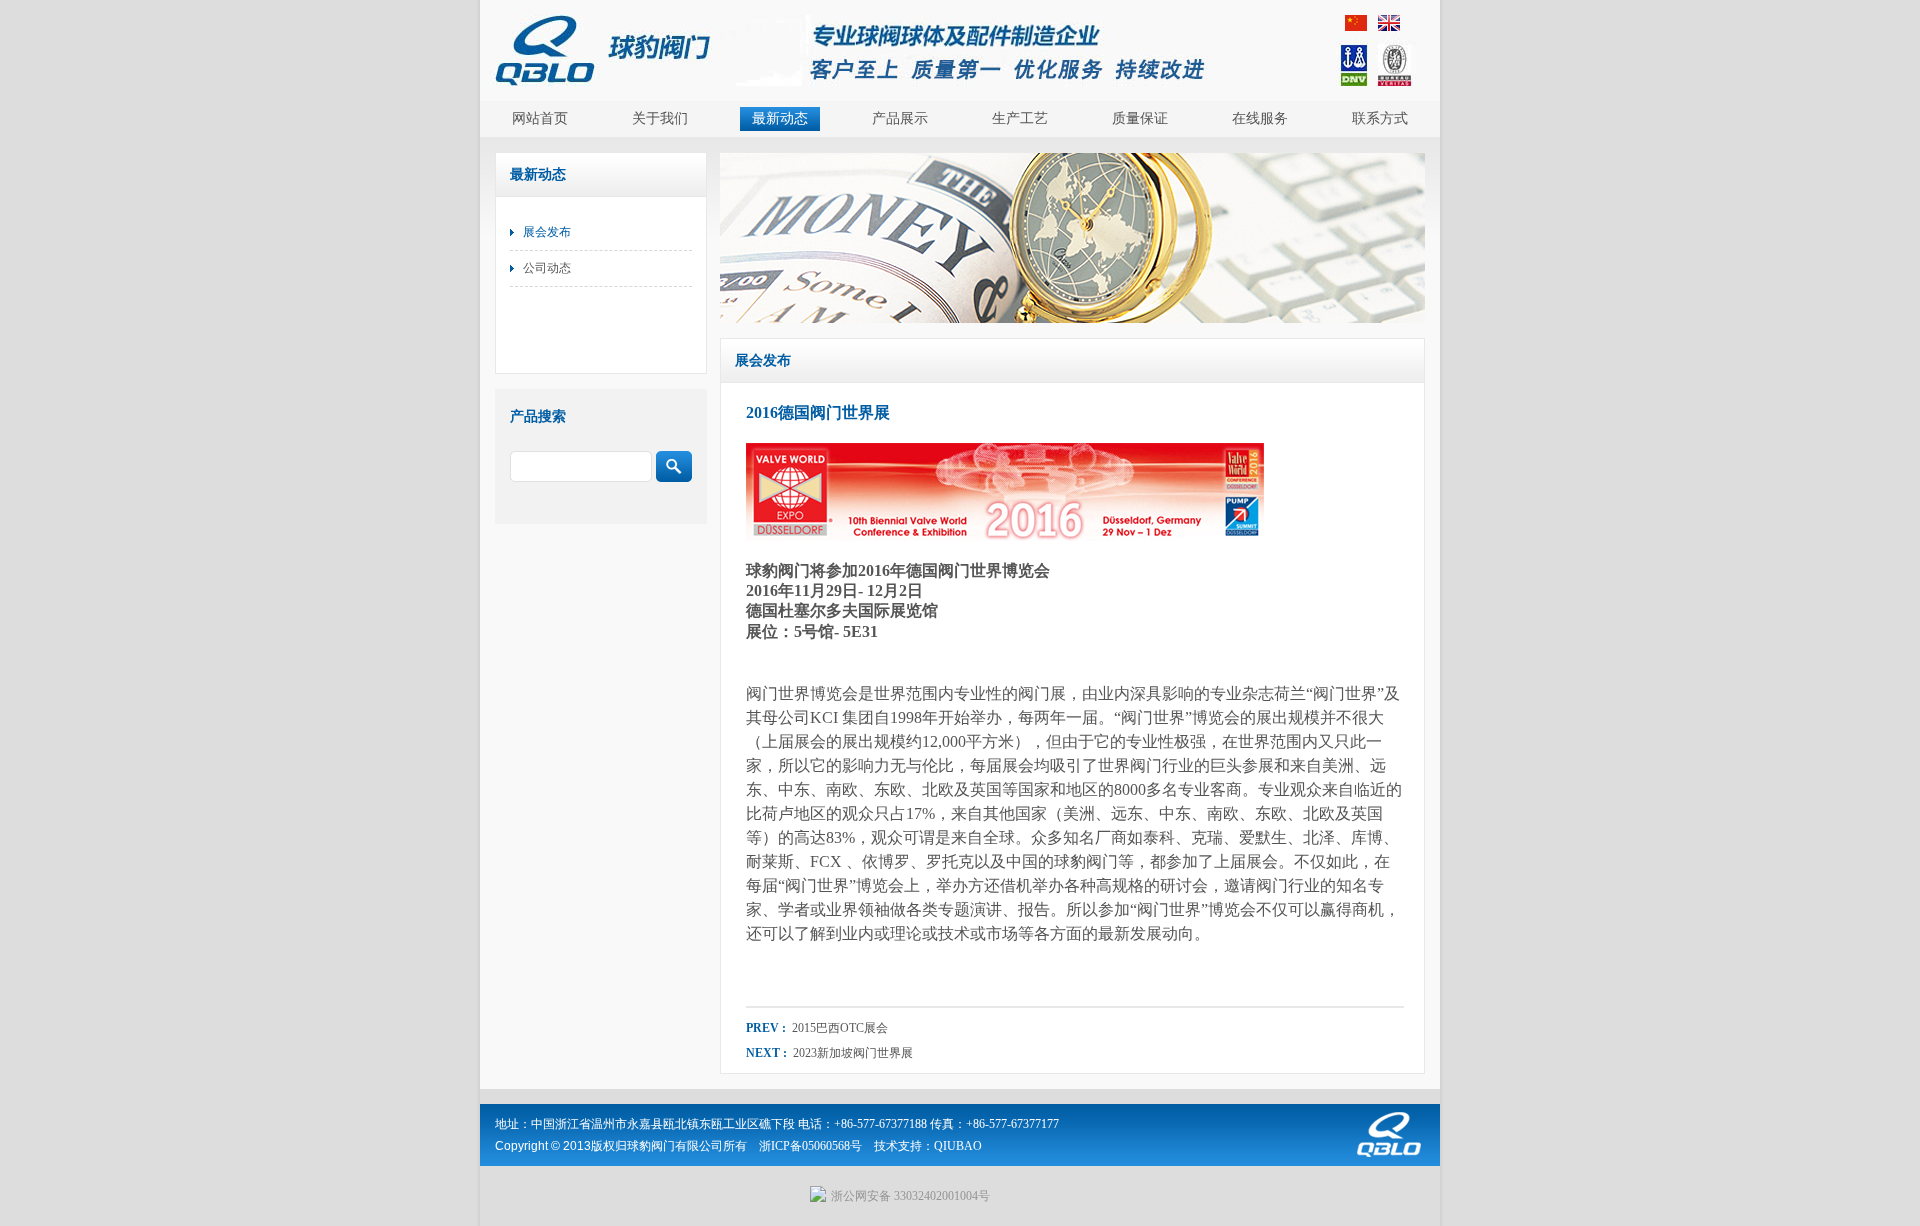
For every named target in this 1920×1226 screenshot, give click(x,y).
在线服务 (1260, 118)
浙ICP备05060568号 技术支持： (846, 1146)
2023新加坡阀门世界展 (851, 1053)
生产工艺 (1020, 118)
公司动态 (547, 268)
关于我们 (660, 118)
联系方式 (1380, 118)
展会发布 (547, 232)
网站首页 (540, 118)
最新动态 (780, 118)
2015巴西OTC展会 (838, 1028)
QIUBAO (958, 1146)
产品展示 (900, 118)
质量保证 (1140, 118)
